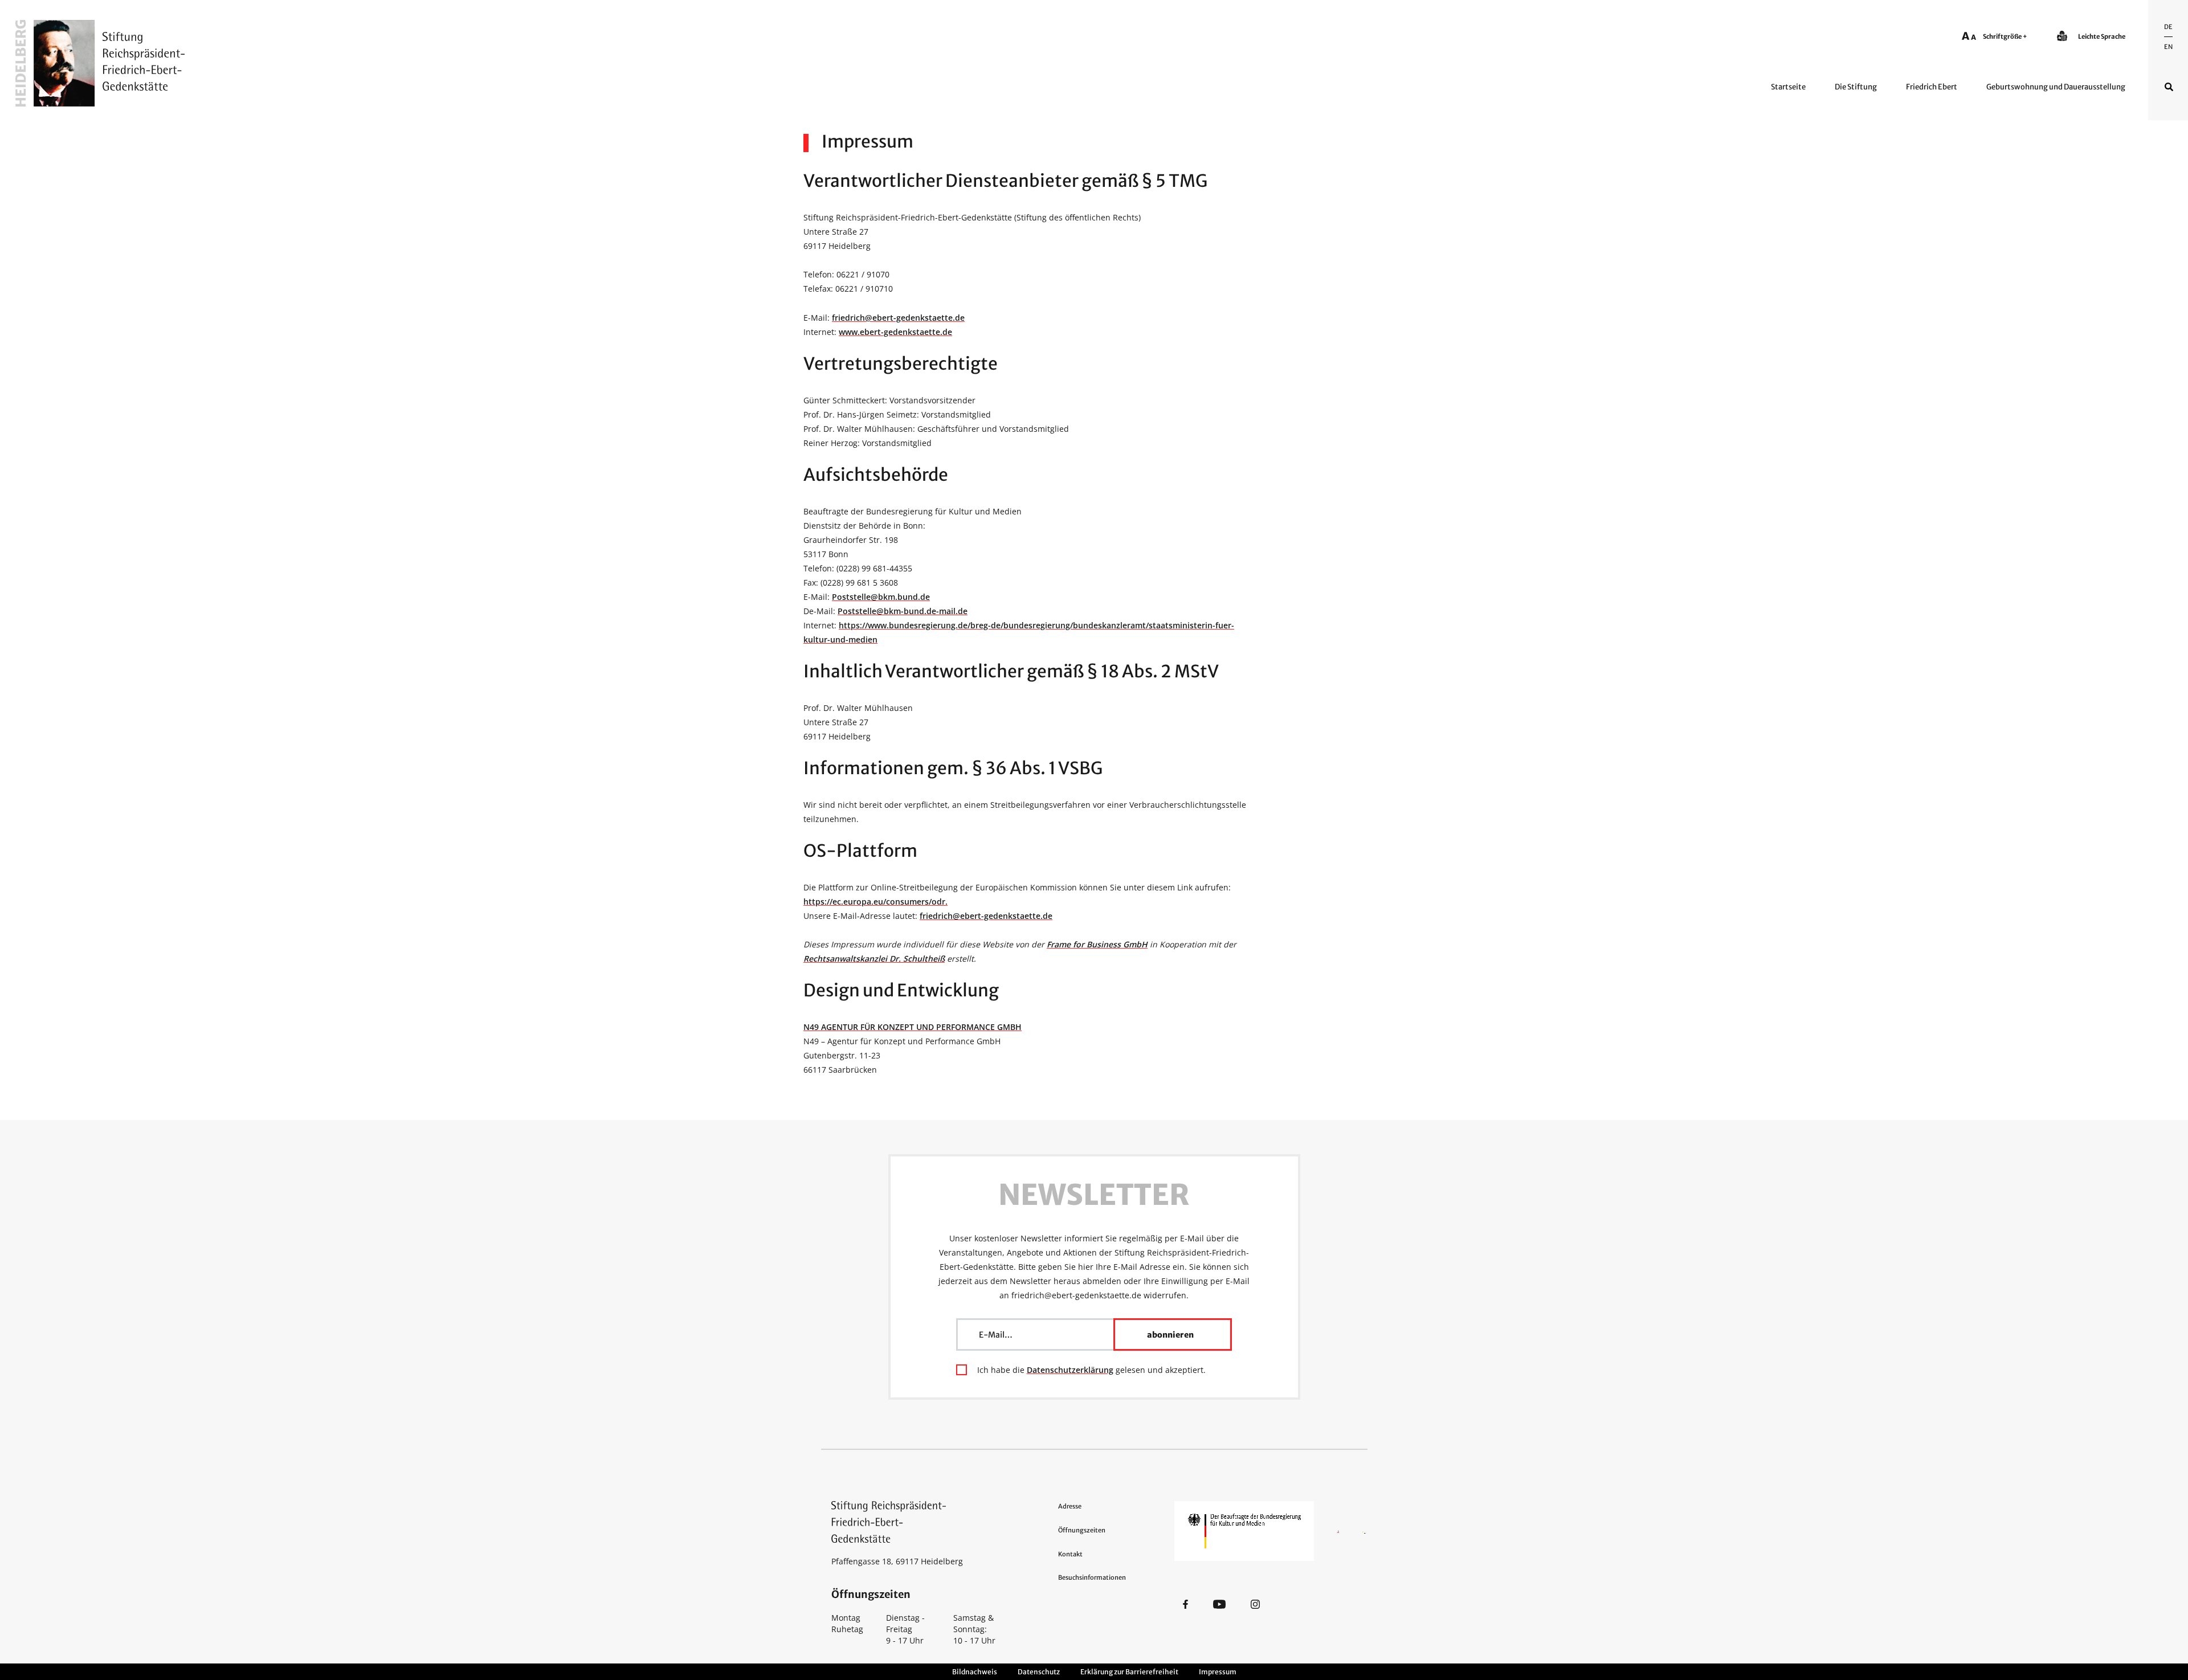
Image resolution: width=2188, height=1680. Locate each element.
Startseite (1788, 87)
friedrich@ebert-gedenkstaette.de (898, 318)
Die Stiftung (1856, 87)
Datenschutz (1039, 1672)
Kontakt (1070, 1554)
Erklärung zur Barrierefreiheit (1129, 1672)
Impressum (1218, 1672)
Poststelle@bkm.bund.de (881, 597)
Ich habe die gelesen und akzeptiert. (1091, 1370)
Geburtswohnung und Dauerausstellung (2056, 87)
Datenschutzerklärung (1070, 1370)
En (2168, 47)
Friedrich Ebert (1932, 87)
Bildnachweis (975, 1672)
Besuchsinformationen (1092, 1577)
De (2168, 27)
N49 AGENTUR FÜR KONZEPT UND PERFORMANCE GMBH (913, 1027)
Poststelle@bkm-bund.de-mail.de (903, 611)
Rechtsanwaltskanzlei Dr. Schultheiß (874, 958)
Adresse (1070, 1506)
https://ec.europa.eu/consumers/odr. (875, 902)
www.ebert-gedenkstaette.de (895, 332)
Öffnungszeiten (1082, 1530)
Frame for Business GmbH (1097, 944)
